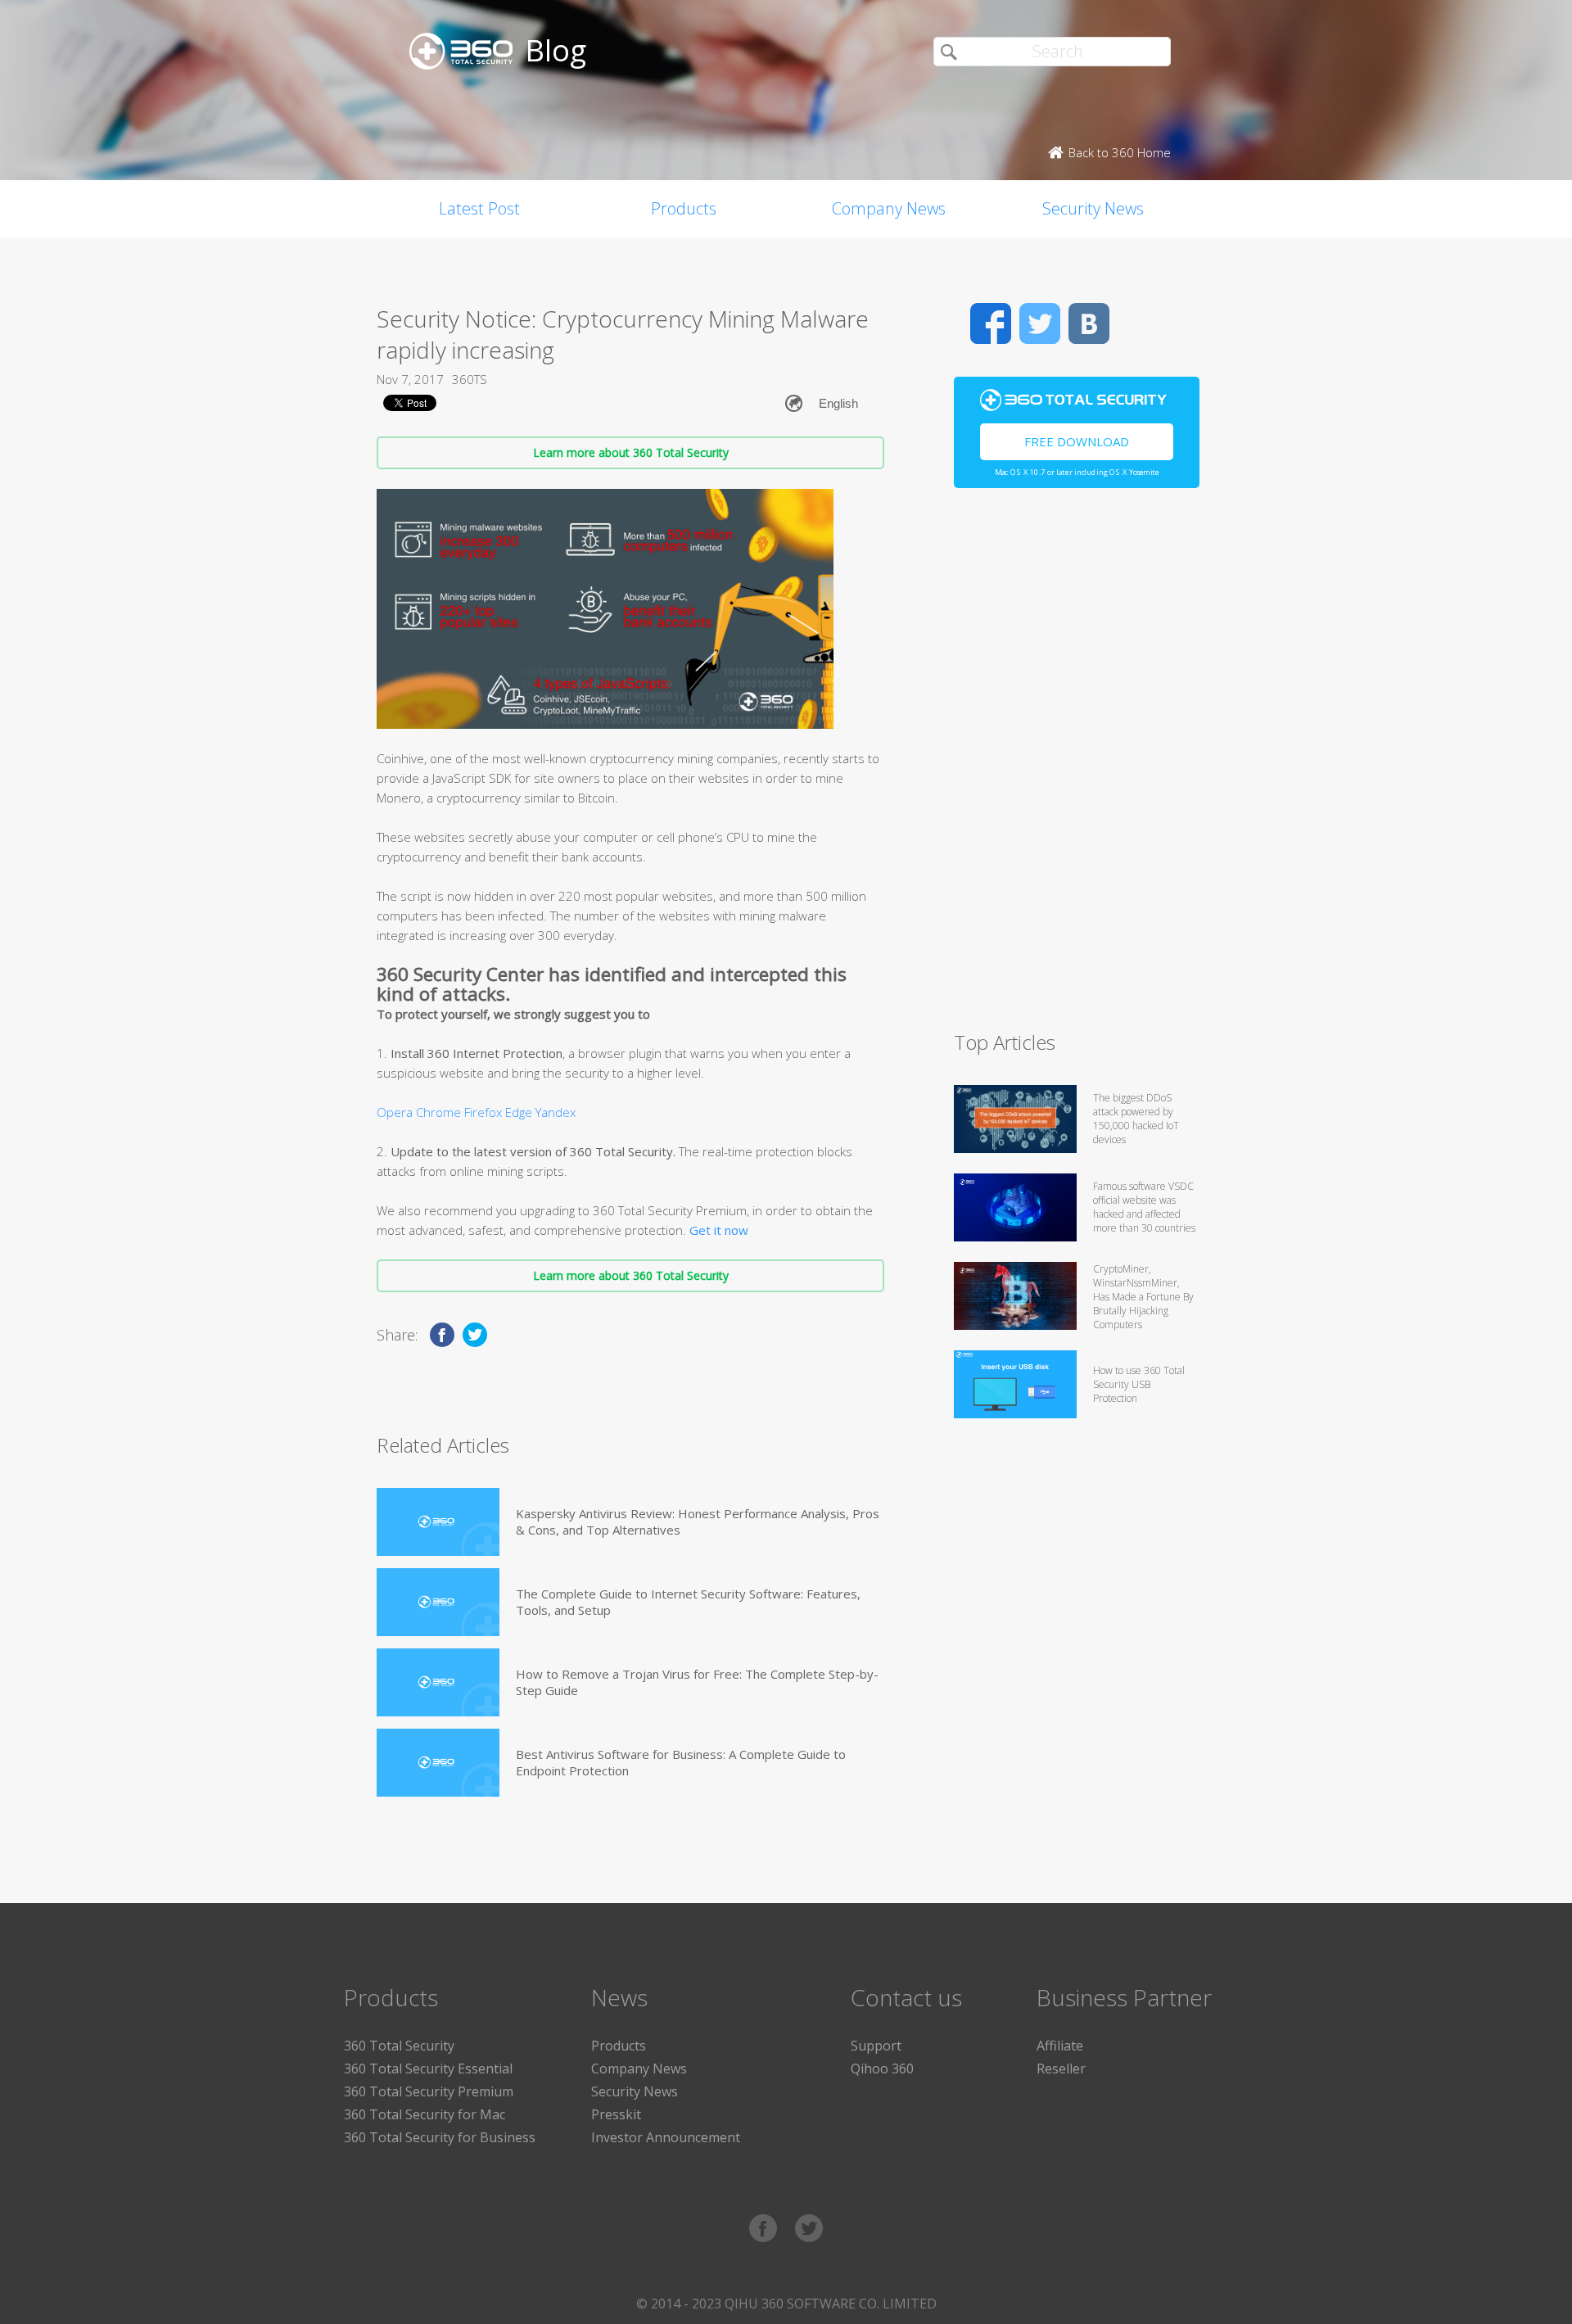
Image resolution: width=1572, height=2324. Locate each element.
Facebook (991, 323)
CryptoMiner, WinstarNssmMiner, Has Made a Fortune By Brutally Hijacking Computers (1143, 1297)
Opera (395, 1112)
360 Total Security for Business (440, 2137)
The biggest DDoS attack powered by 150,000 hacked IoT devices (1136, 1119)
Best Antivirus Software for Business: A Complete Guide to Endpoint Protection (681, 1762)
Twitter (1040, 323)
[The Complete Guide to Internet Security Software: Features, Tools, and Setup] (438, 1602)
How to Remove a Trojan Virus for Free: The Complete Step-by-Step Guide (697, 1682)
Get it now (719, 1230)
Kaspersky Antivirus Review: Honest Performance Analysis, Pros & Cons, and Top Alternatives (698, 1521)
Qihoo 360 (882, 2069)
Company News (889, 208)
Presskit (616, 2114)
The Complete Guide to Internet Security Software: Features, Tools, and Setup (688, 1602)
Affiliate (1060, 2046)
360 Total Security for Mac (425, 2114)
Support (876, 2046)
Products (684, 208)
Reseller (1061, 2069)
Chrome (438, 1112)
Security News (1093, 208)
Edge (519, 1112)
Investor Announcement (666, 2137)
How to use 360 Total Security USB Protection (1139, 1384)
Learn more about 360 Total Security (631, 452)
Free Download (1077, 441)
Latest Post (479, 208)
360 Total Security (399, 2046)
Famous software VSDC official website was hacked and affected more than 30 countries (1144, 1207)
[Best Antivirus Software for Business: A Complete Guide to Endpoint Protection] (438, 1763)
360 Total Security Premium (429, 2091)
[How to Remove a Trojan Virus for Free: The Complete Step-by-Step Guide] (438, 1682)
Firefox (483, 1112)
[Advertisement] (1077, 766)
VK (1089, 323)
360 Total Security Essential (428, 2069)
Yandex (556, 1112)
